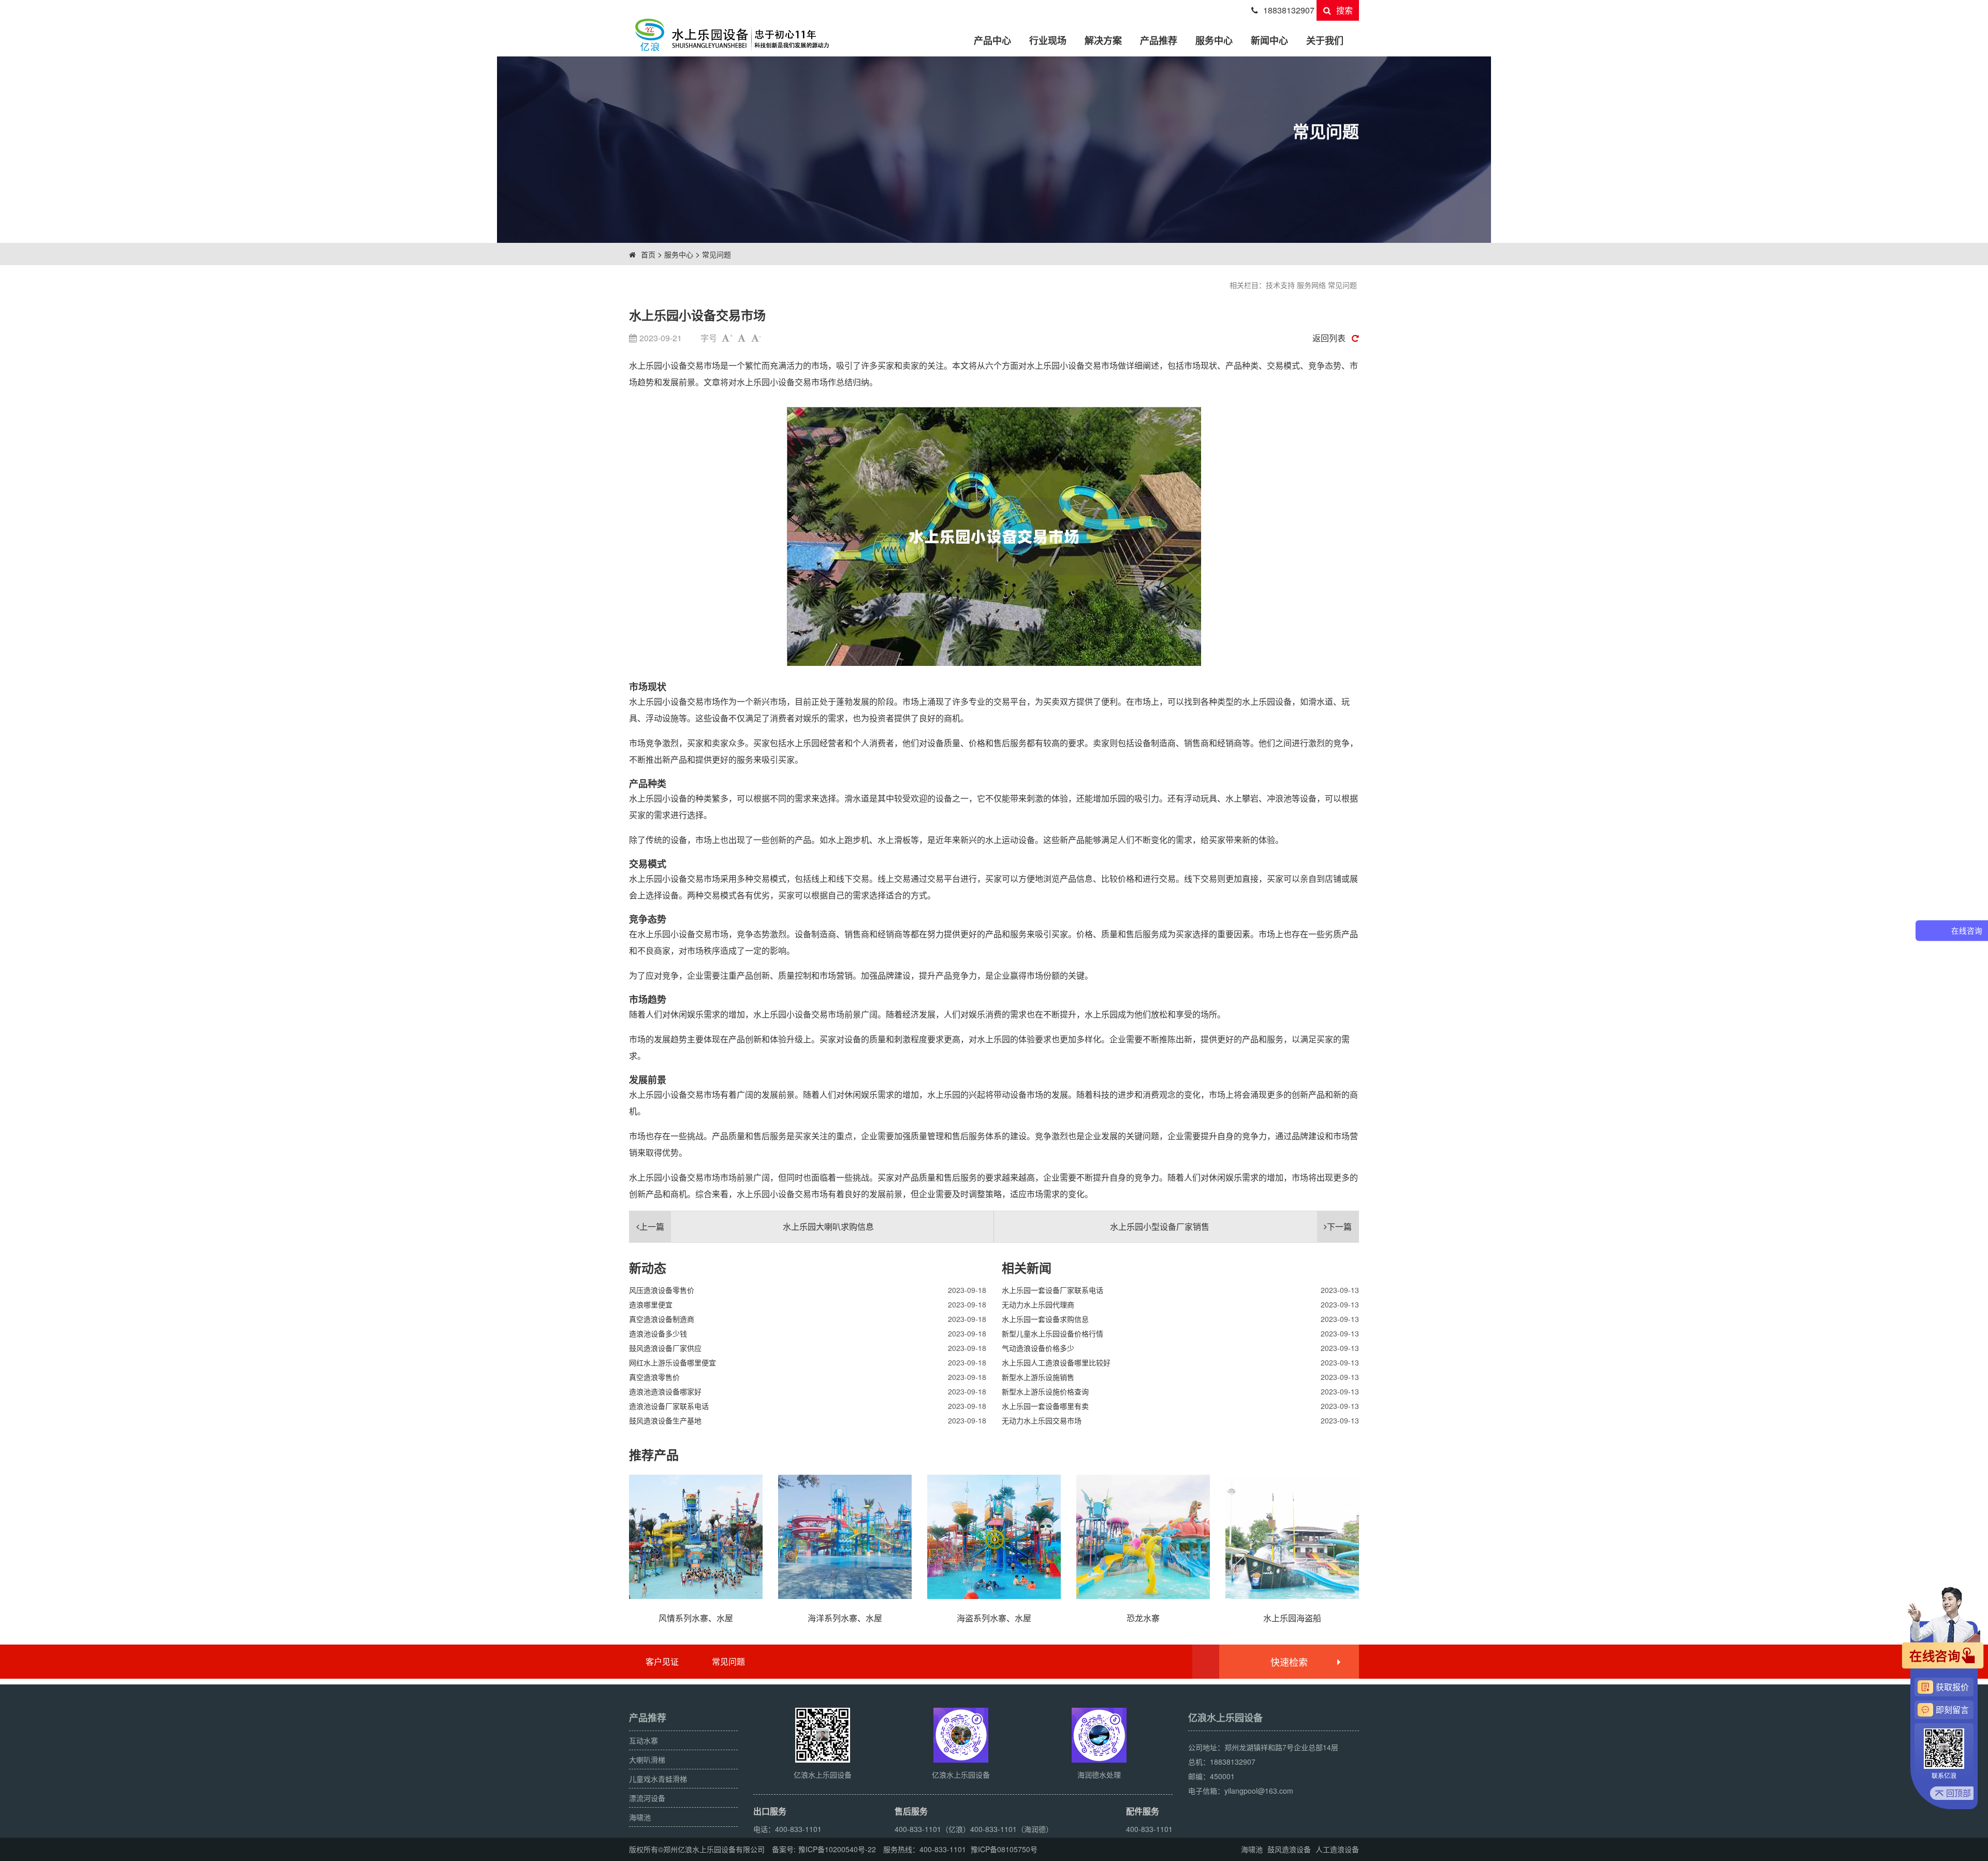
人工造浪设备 (1337, 1849)
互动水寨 (644, 1740)
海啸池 (640, 1817)
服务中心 (1214, 40)
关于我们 (1325, 40)
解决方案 (1103, 40)
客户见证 (662, 1661)
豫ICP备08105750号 (1004, 1849)
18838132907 (1289, 10)
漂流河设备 (647, 1798)
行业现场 (1048, 40)
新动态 (648, 1268)
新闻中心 (1269, 40)
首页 (648, 254)
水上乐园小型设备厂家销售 (1231, 1226)
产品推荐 (1159, 40)
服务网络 (1311, 285)
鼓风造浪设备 (1289, 1849)
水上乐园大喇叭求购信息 (757, 1226)
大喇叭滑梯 (647, 1760)
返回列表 (1329, 338)
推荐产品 (654, 1455)
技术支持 (1280, 285)
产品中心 (992, 40)
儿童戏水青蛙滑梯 (658, 1779)
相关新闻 (1027, 1268)
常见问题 (717, 254)
